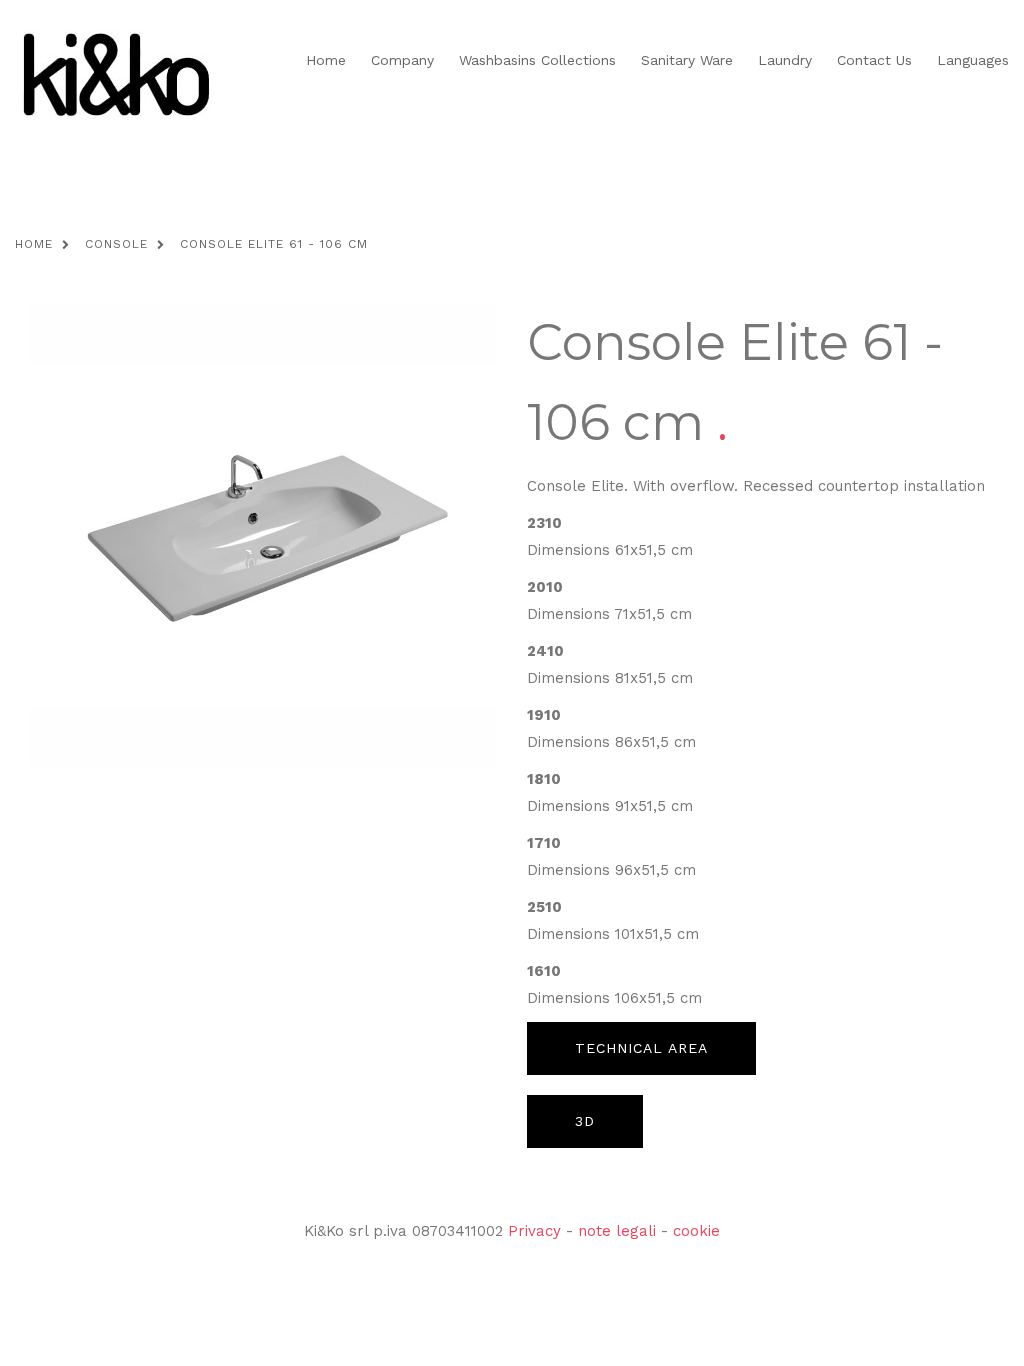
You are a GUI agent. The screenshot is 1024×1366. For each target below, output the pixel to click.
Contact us (874, 60)
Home (326, 60)
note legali (617, 1231)
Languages (973, 60)
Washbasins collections (537, 60)
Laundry (785, 60)
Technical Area (641, 1048)
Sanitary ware (687, 60)
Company (402, 60)
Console (116, 244)
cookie (696, 1231)
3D (585, 1121)
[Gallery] (263, 535)
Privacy (534, 1231)
